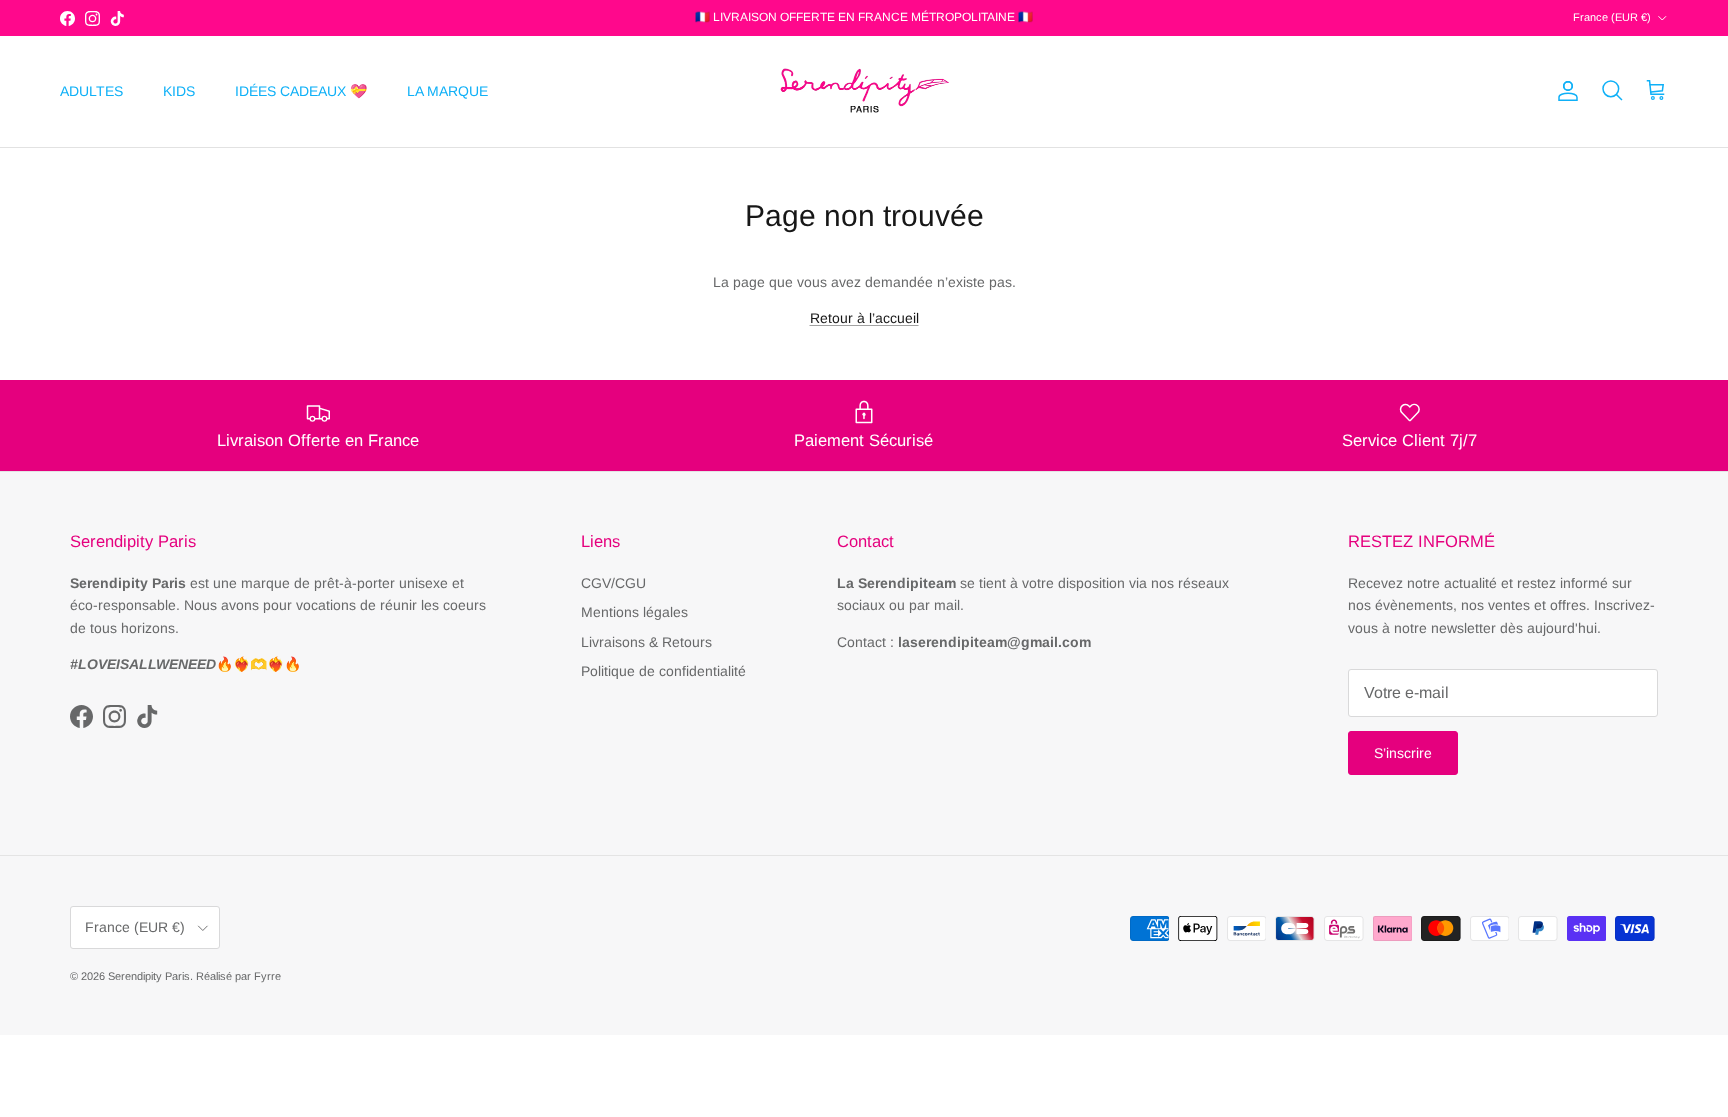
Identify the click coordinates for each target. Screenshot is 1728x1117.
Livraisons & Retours (646, 642)
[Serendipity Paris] (864, 91)
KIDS (179, 91)
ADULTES (91, 91)
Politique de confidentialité (663, 671)
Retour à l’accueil (864, 318)
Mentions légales (634, 612)
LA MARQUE (447, 91)
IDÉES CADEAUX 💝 (301, 91)
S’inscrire (1403, 753)
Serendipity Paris (149, 976)
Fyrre (267, 976)
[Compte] (1564, 91)
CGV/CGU (613, 583)
